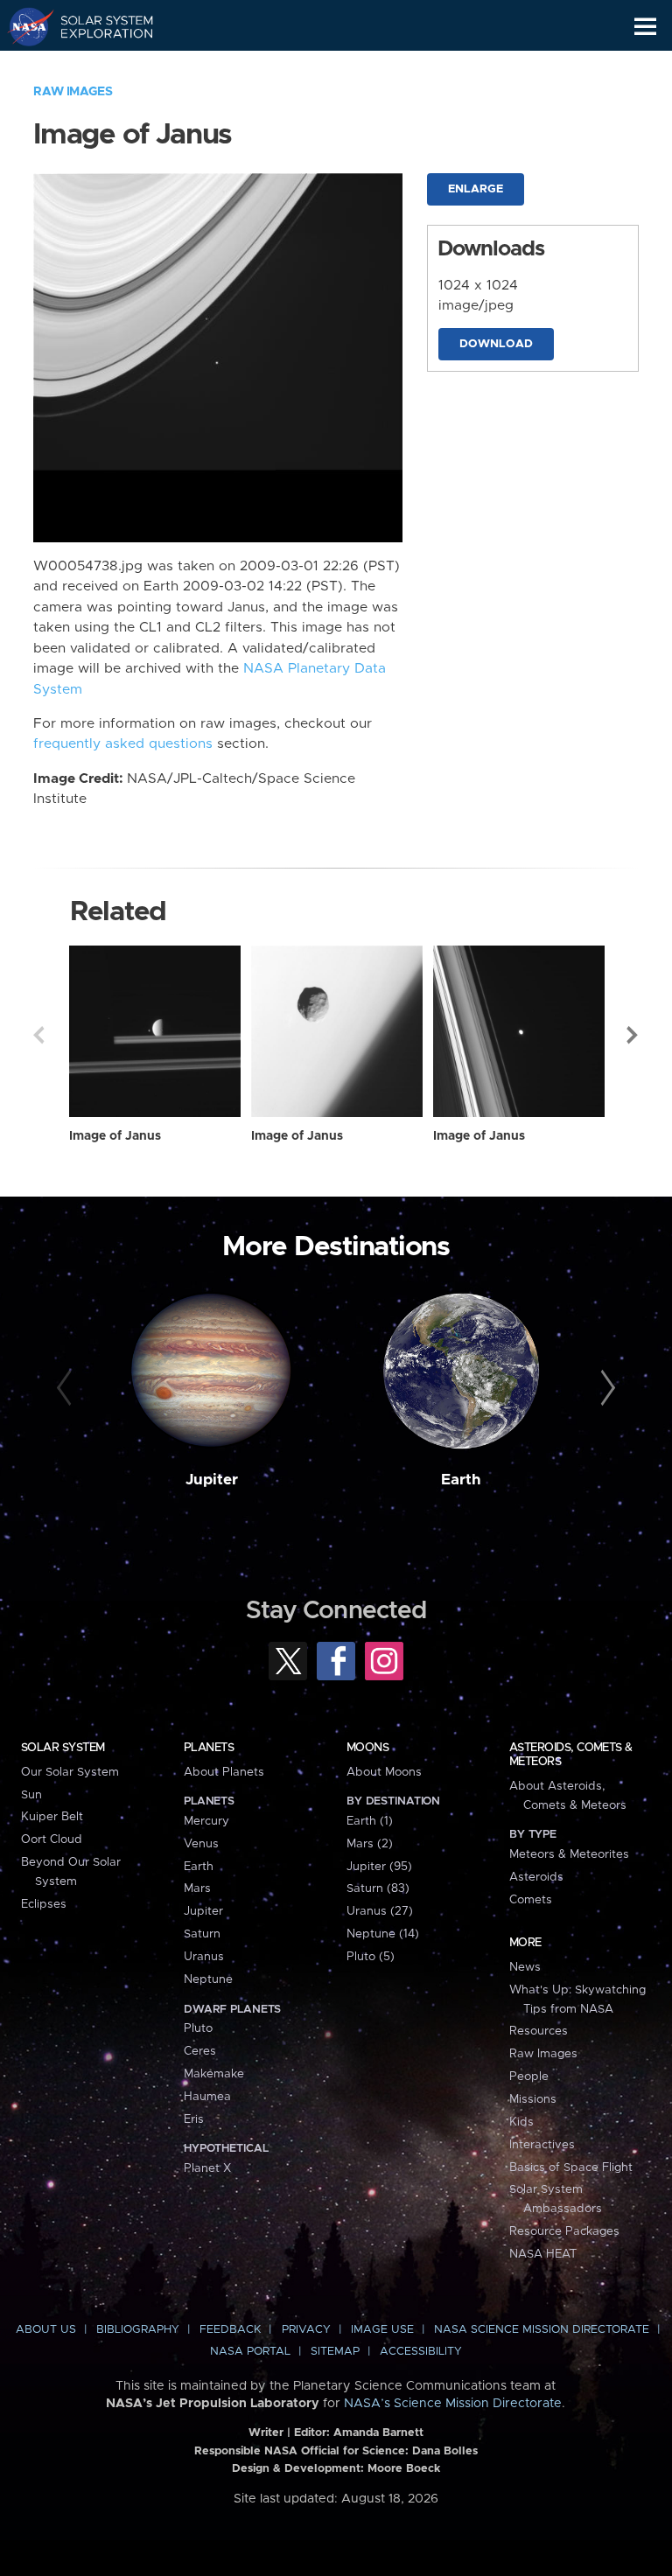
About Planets (224, 1772)
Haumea (207, 2097)
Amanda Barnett (378, 2433)
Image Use (382, 2330)
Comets (531, 1900)
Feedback (230, 2330)
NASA (23, 26)
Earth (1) (370, 1821)
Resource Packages (564, 2231)
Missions (533, 2099)
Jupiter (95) (379, 1867)
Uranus (204, 1957)
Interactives (542, 2145)
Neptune (208, 1979)
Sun (31, 1795)
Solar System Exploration (97, 26)
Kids (521, 2122)
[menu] (645, 27)
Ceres (200, 2051)
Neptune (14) (383, 1934)
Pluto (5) (371, 1957)
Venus (201, 1844)
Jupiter (212, 1480)
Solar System (63, 1748)
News (525, 1967)
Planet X (207, 2168)
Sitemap (335, 2352)
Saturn (202, 1934)
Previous (38, 1035)
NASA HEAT (543, 2254)
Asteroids (536, 1877)
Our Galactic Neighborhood (97, 66)
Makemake (214, 2074)
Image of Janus (115, 1136)
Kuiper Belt (52, 1817)
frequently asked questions (123, 744)
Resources (539, 2031)
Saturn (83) (378, 1888)
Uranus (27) (380, 1911)
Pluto (198, 2028)
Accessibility (421, 2352)
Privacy (306, 2330)
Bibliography (138, 2330)
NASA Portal (250, 2352)
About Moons (384, 1772)
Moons (367, 1748)
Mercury (206, 1821)
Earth (461, 1480)
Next (633, 1035)
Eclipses (44, 1904)
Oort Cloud (52, 1840)
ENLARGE (476, 189)
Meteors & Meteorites (569, 1854)
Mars (197, 1888)
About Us (46, 2330)
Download (496, 344)
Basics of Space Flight (571, 2168)
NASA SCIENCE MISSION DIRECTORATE (542, 2330)
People (529, 2077)
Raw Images (73, 92)
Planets (209, 1748)
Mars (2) (370, 1844)
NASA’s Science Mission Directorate (453, 2404)
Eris (194, 2119)
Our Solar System (70, 1772)
